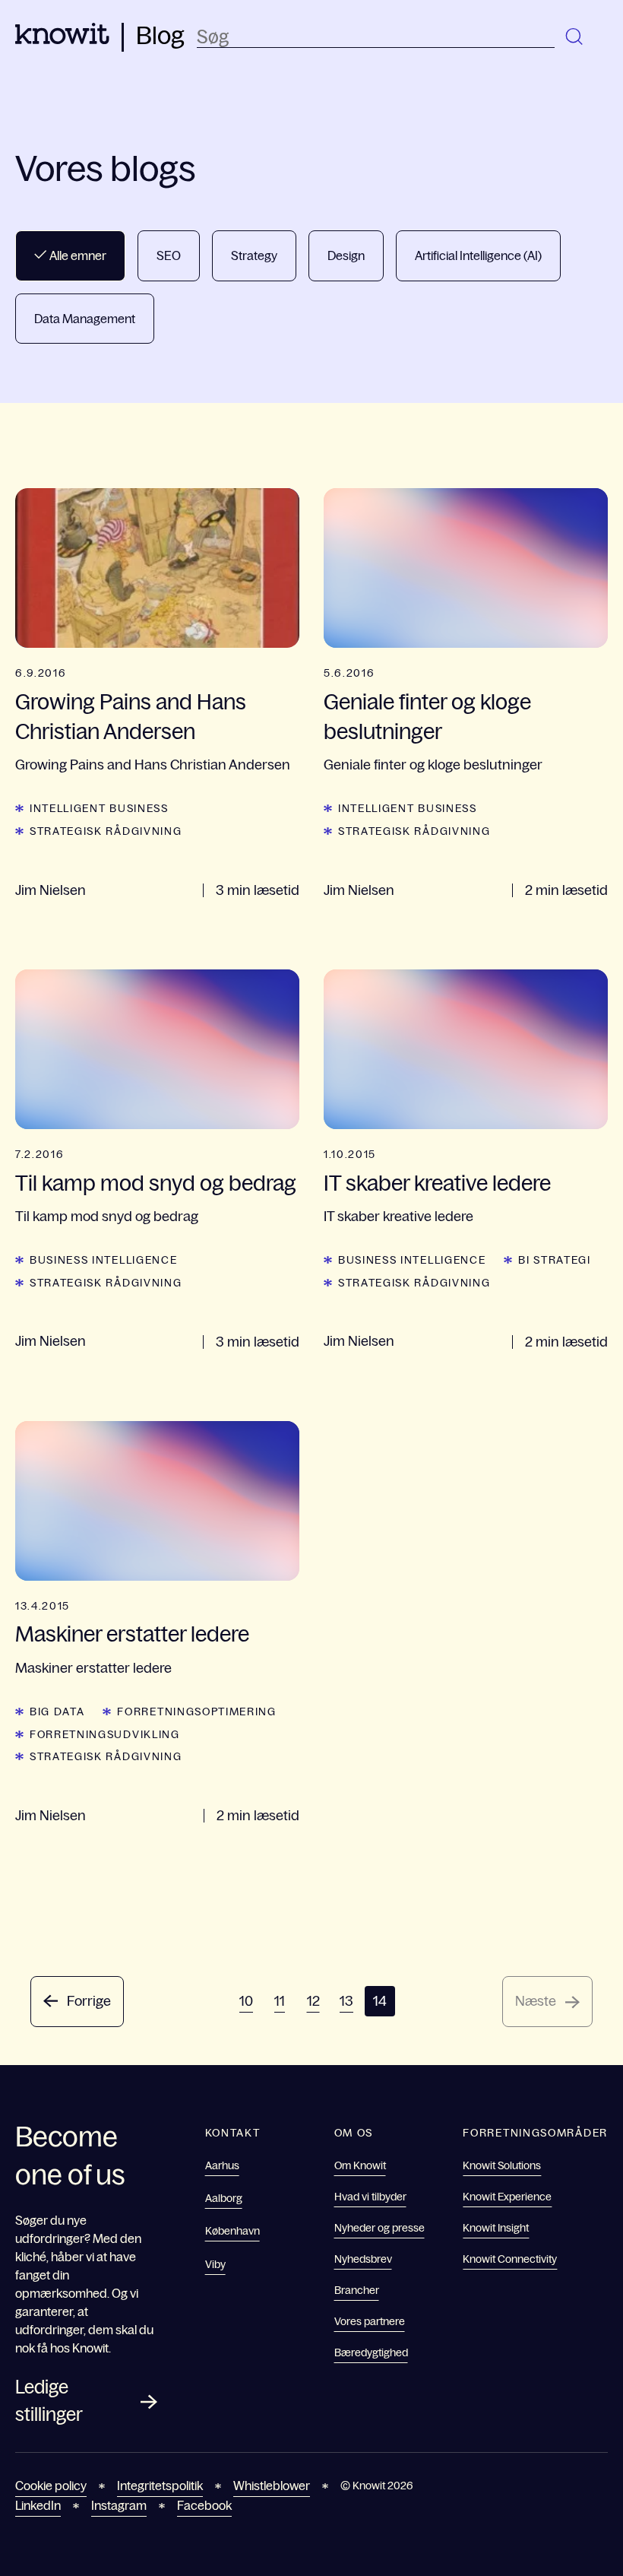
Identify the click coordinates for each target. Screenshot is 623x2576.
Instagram (119, 2505)
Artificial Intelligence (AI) (478, 255)
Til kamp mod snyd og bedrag (156, 1183)
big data (57, 1712)
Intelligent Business (99, 808)
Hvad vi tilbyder (370, 2197)
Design (346, 255)
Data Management (85, 319)
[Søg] (575, 37)
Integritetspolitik (160, 2486)
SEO (169, 255)
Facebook (204, 2505)
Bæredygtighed (371, 2352)
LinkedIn (38, 2505)
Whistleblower (272, 2486)
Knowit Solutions (502, 2165)
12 (313, 2001)
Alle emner (77, 255)
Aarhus (222, 2165)
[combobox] (376, 37)
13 (346, 2001)
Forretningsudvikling (105, 1734)
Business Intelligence (103, 1260)
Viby (215, 2264)
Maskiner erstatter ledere (132, 1634)
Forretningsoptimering (196, 1712)
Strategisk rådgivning (106, 831)
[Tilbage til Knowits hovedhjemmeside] (62, 40)
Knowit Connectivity (510, 2259)
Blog (160, 36)
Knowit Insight (496, 2228)
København (232, 2231)
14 (380, 2001)
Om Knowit (360, 2165)
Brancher (357, 2290)
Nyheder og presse (379, 2228)
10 (246, 2001)
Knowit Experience (507, 2197)
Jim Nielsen (51, 890)
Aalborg (224, 2198)
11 (280, 2001)
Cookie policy (51, 2486)
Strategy (254, 255)
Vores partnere (370, 2321)
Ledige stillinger (49, 2401)
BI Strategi (554, 1260)
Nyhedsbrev (363, 2259)
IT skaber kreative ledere (437, 1183)
